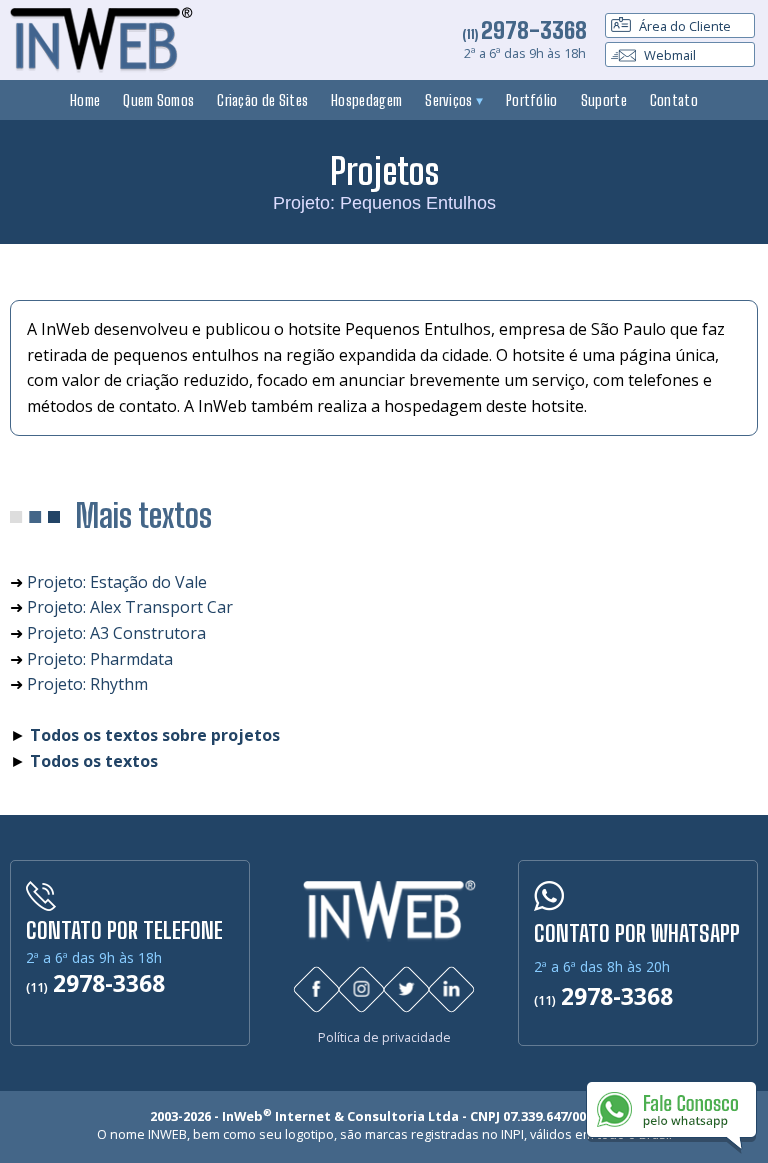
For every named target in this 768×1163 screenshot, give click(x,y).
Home (85, 100)
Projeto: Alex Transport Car (130, 607)
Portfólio (532, 100)
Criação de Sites (262, 100)
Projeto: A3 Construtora (116, 633)
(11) (524, 34)
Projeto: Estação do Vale (117, 582)
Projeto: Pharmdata (100, 659)
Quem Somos (158, 100)
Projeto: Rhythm (87, 684)
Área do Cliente (683, 26)
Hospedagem (366, 100)
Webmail (668, 55)
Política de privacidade (384, 1037)
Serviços (450, 100)
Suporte (604, 100)
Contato (674, 100)
